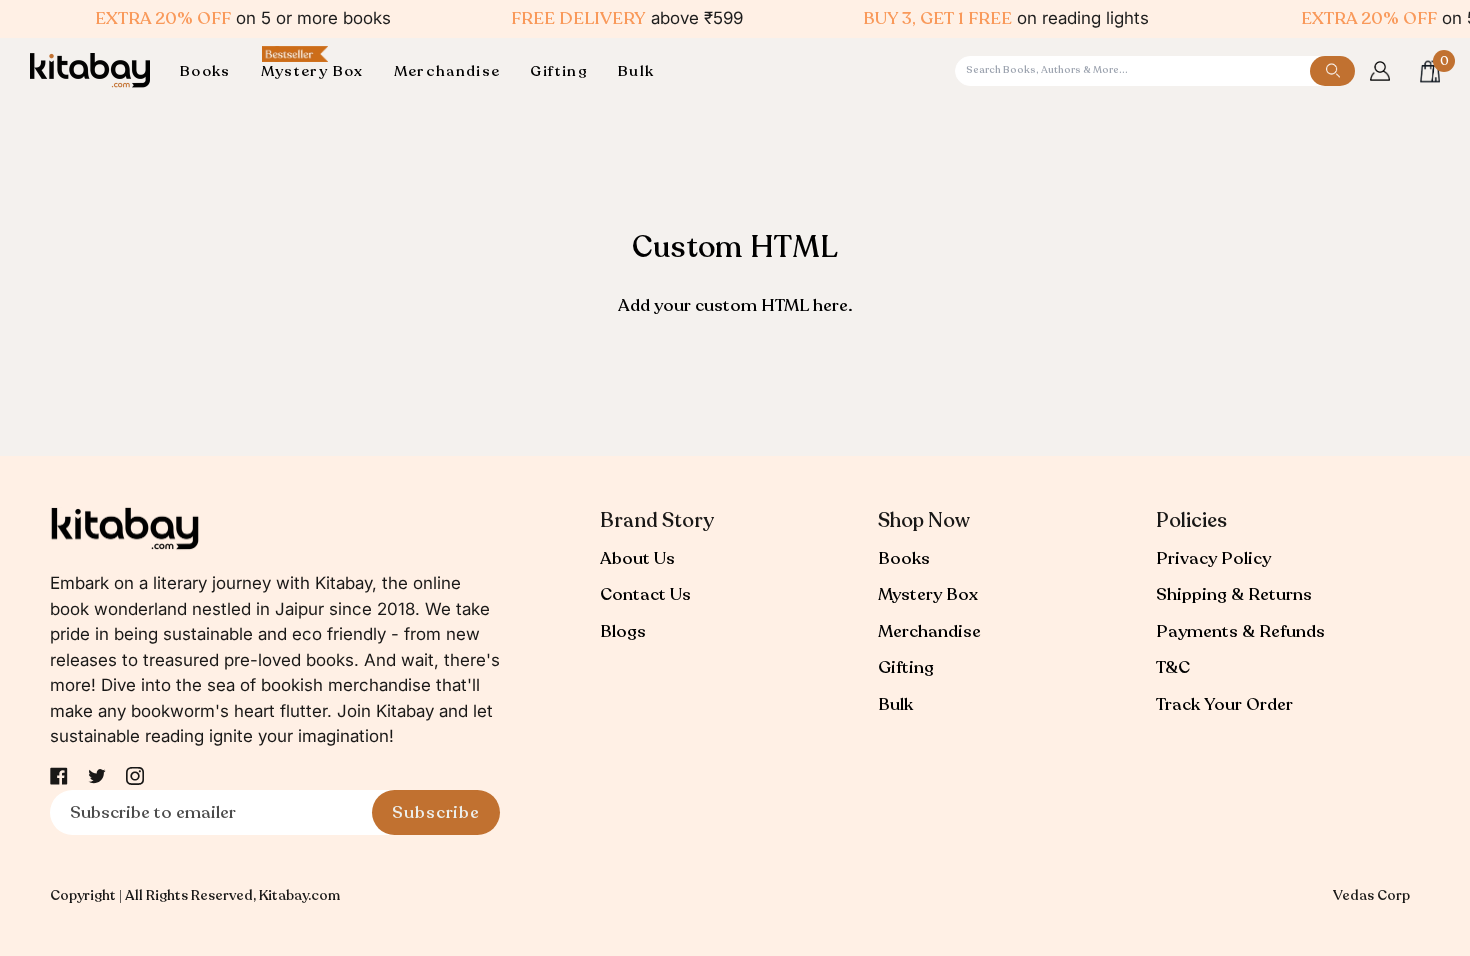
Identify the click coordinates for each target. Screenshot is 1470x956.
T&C (1173, 667)
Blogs (623, 631)
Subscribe (436, 812)
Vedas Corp (1371, 895)
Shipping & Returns (1234, 594)
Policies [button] (1191, 520)
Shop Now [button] (924, 520)
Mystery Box (928, 594)
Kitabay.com (299, 895)
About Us (637, 558)
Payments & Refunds (1240, 631)
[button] (213, 71)
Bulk (895, 704)
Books (904, 558)
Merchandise (929, 631)
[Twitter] (97, 776)
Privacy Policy (1213, 558)
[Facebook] (59, 776)
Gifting (906, 667)
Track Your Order (1224, 704)
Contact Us (645, 594)
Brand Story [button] (657, 520)
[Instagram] (135, 776)
